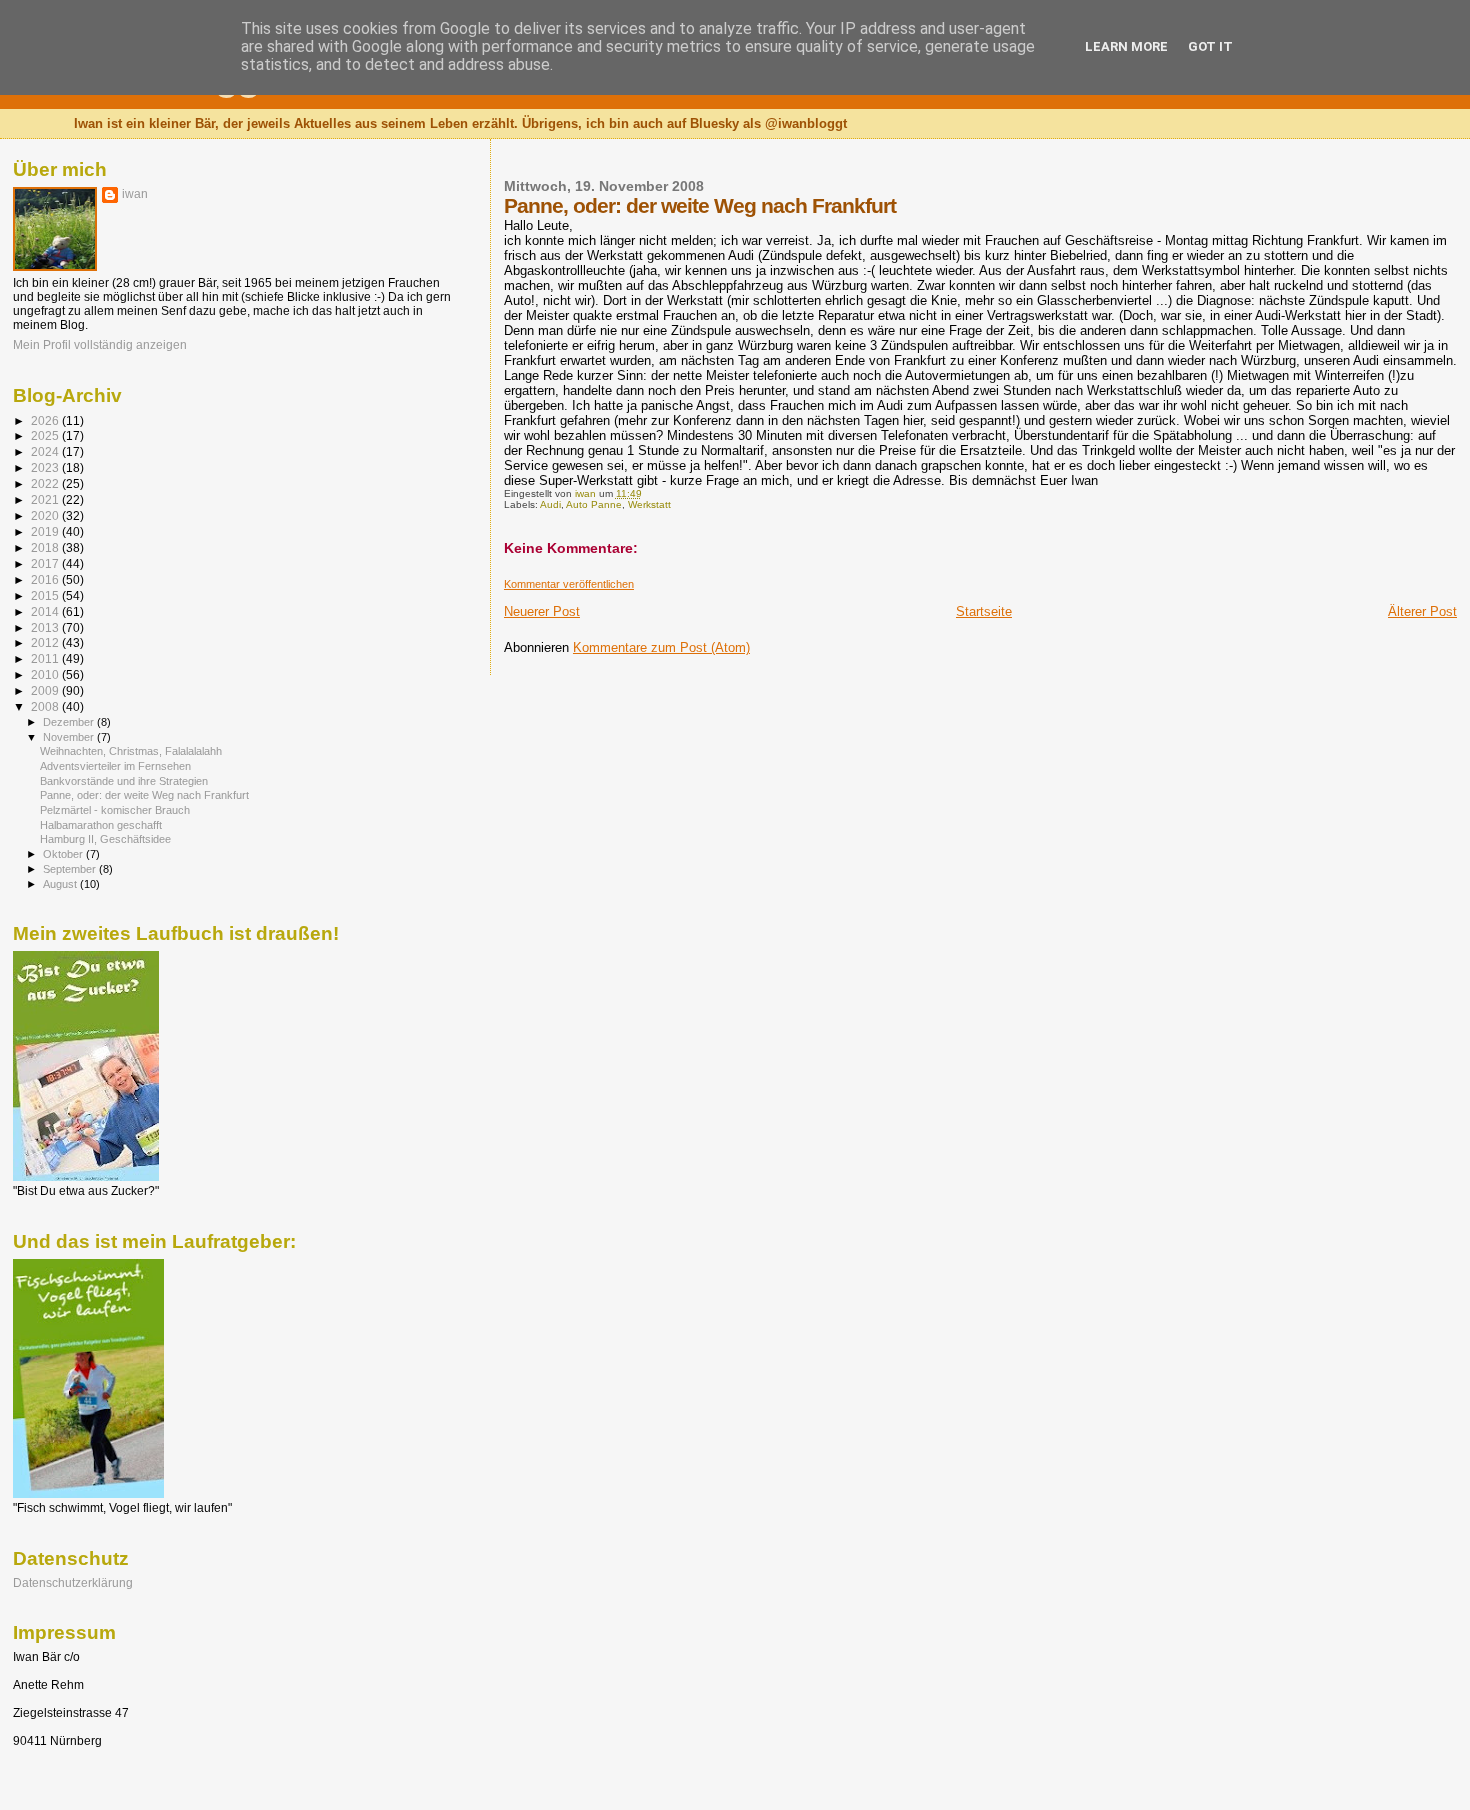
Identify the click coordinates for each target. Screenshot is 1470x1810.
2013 (46, 627)
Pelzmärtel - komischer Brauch (115, 810)
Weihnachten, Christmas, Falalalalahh (131, 751)
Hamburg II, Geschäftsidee (105, 839)
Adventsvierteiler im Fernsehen (115, 766)
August (61, 884)
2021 (46, 499)
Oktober (64, 854)
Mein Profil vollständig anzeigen (100, 345)
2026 (46, 420)
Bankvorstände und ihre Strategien (124, 781)
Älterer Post (1422, 611)
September (71, 869)
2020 (46, 515)
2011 (46, 658)
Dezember (70, 722)
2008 (46, 706)
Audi (550, 504)
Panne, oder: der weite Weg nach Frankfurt (144, 795)
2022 (46, 483)
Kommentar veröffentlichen (569, 584)
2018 (46, 547)
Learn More (1126, 46)
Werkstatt (649, 504)
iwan (135, 194)
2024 (46, 451)
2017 (46, 563)
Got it (1210, 46)
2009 (46, 690)
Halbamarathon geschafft (101, 825)
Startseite (984, 611)
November (70, 737)
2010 (46, 674)
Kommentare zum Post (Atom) (661, 647)
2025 (46, 435)
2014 (46, 611)
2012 (46, 642)
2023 (46, 467)
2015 (46, 595)
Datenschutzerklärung (73, 1582)
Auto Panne (594, 504)
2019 (46, 531)
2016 (46, 579)
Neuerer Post (542, 611)
